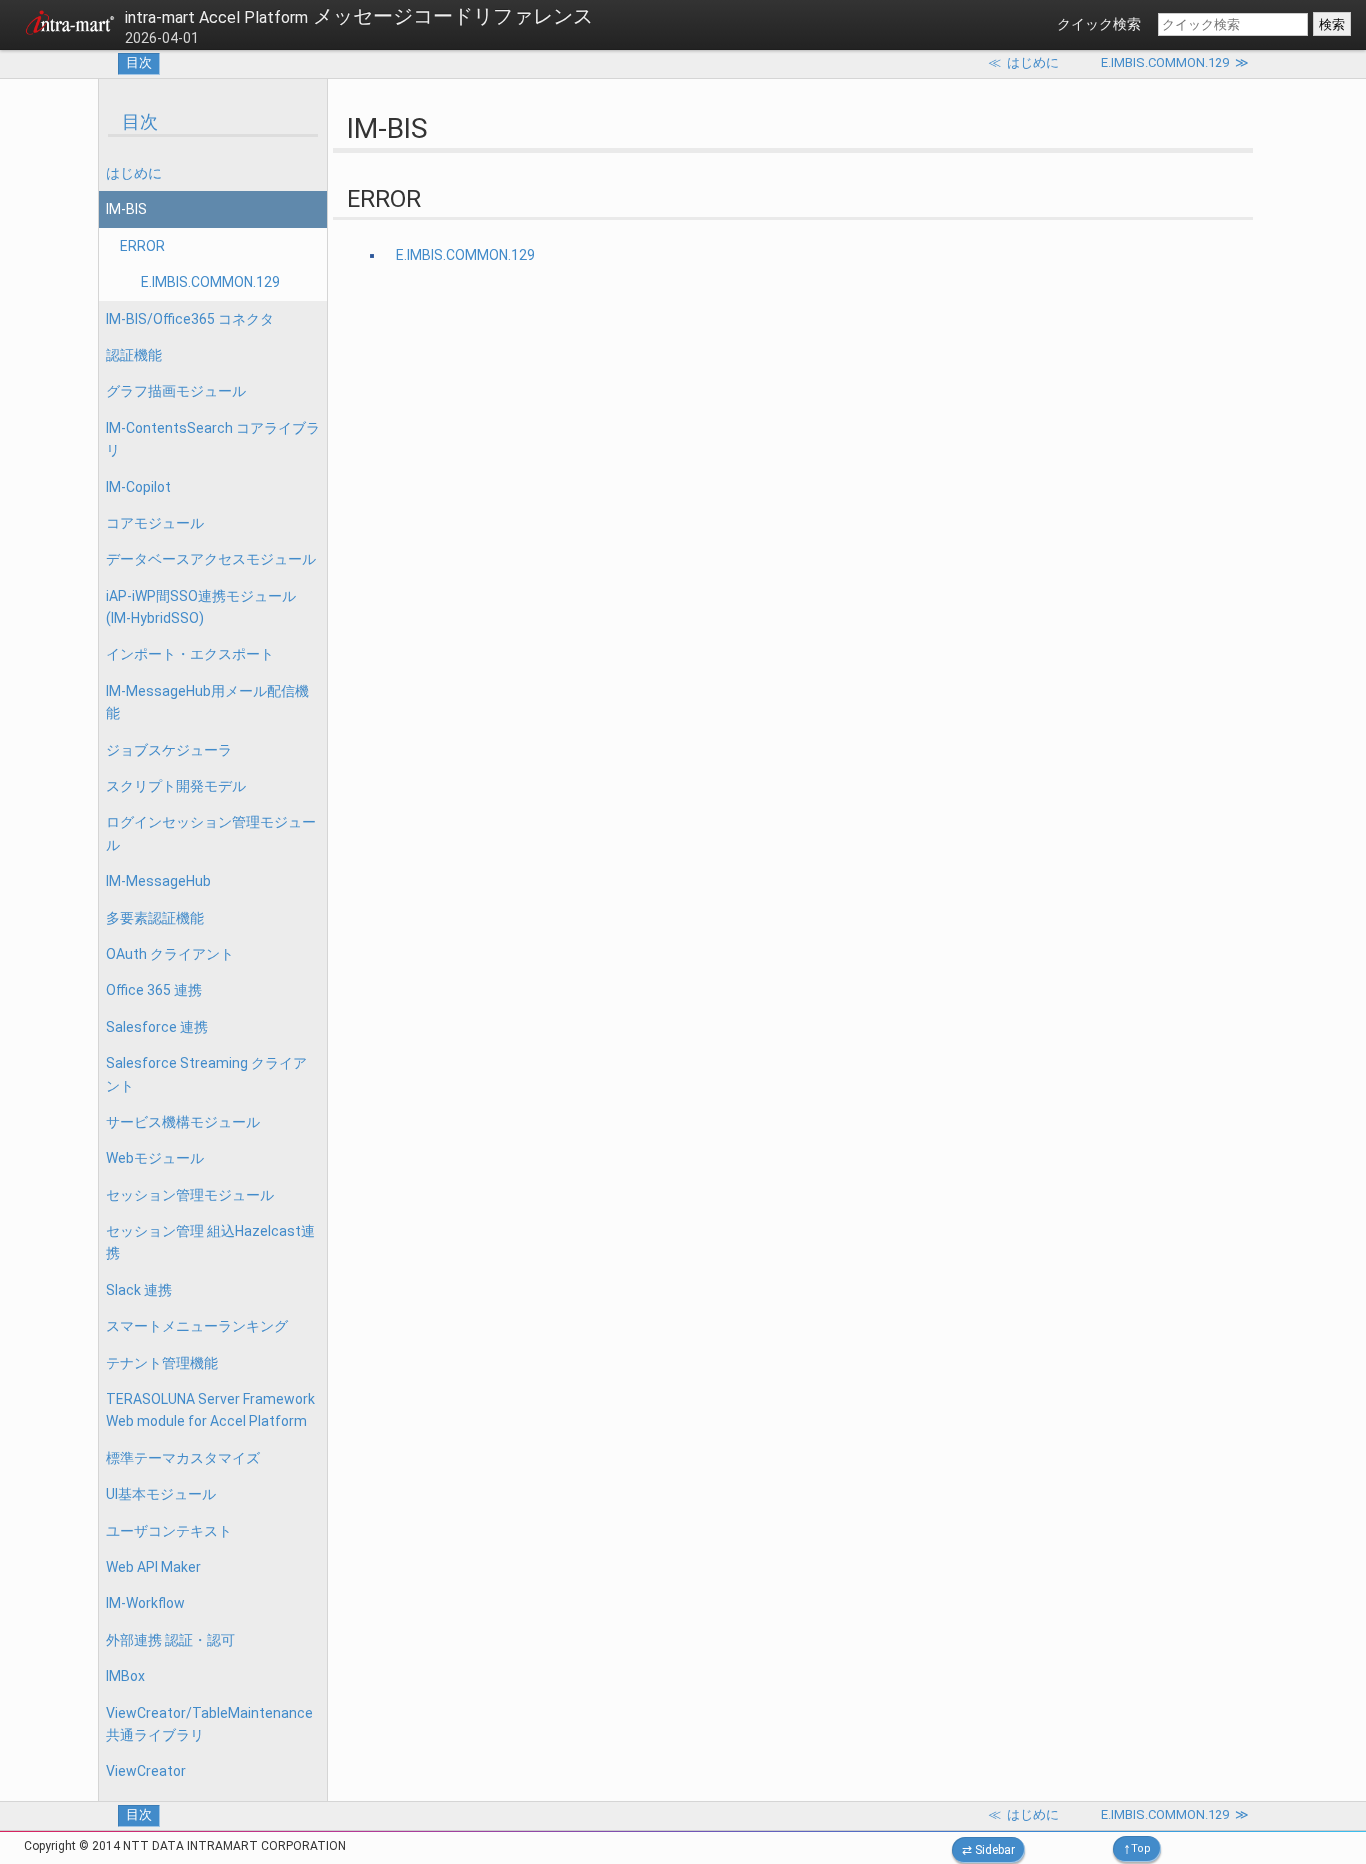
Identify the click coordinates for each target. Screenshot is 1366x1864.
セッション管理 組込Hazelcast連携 (210, 1242)
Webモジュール (155, 1158)
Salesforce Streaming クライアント (206, 1074)
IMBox (125, 1676)
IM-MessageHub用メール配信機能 (207, 702)
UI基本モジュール (161, 1494)
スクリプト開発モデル (176, 786)
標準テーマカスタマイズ (183, 1458)
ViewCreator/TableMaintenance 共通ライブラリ (209, 1724)
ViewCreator (146, 1771)
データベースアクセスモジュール (211, 559)
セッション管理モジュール (190, 1195)
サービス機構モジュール (183, 1122)
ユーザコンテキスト (169, 1531)
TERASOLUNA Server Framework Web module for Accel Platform (210, 1410)
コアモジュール (155, 523)
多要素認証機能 (155, 918)
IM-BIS (126, 209)
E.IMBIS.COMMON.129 (210, 282)
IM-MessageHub (158, 881)
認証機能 (134, 355)
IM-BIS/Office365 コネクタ (190, 319)
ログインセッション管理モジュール (211, 833)
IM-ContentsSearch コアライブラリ (213, 439)
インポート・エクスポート (190, 654)
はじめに (134, 173)
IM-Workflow (145, 1603)
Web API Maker (153, 1567)
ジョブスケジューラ (169, 750)
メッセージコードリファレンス (359, 16)
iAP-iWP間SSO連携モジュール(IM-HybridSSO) (201, 607)
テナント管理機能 (162, 1363)
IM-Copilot (138, 487)
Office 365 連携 (154, 990)
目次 (139, 62)
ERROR (142, 246)
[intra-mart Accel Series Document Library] (70, 26)
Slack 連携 (139, 1290)
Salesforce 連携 (157, 1027)
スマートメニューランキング (197, 1326)
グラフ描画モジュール (176, 391)
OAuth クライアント (170, 954)
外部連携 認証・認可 (170, 1640)
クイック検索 (1099, 24)
